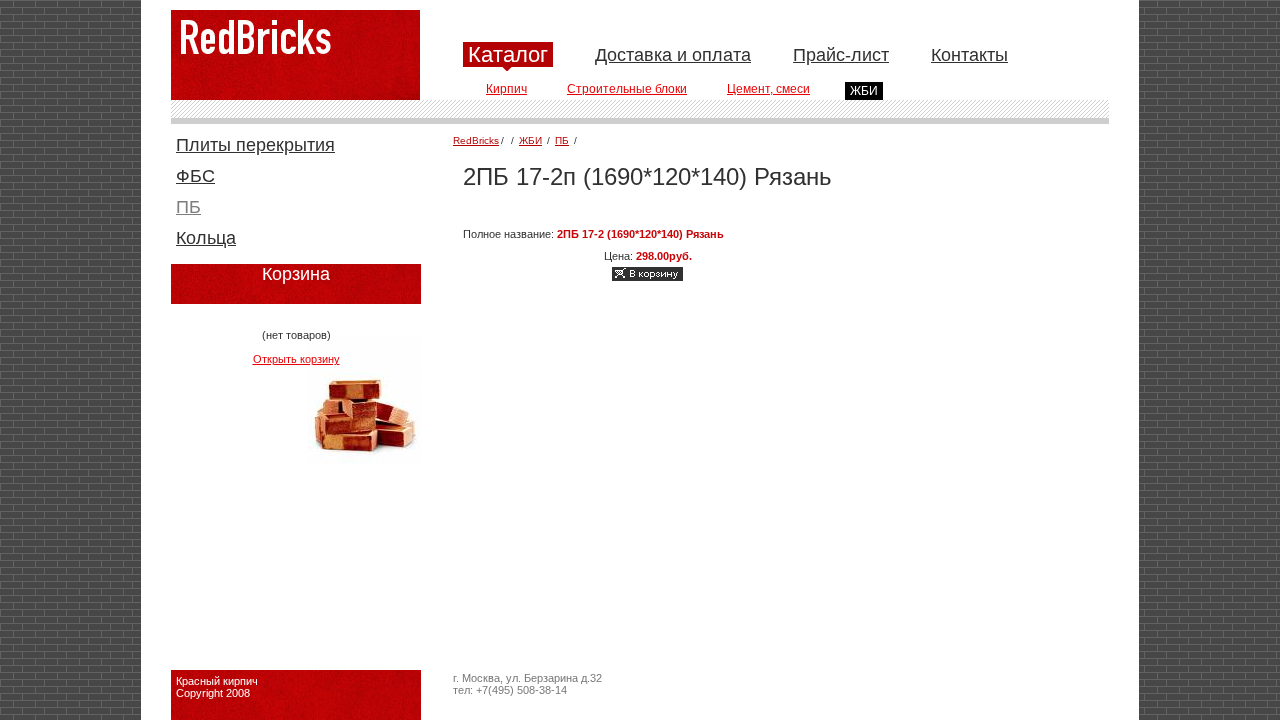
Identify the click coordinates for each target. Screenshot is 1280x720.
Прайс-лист (841, 55)
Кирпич (506, 89)
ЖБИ (864, 91)
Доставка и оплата (673, 55)
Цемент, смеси (768, 89)
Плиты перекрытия (255, 145)
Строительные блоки (627, 89)
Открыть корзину (296, 359)
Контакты (969, 55)
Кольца (206, 238)
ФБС (195, 176)
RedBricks (476, 140)
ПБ (188, 207)
